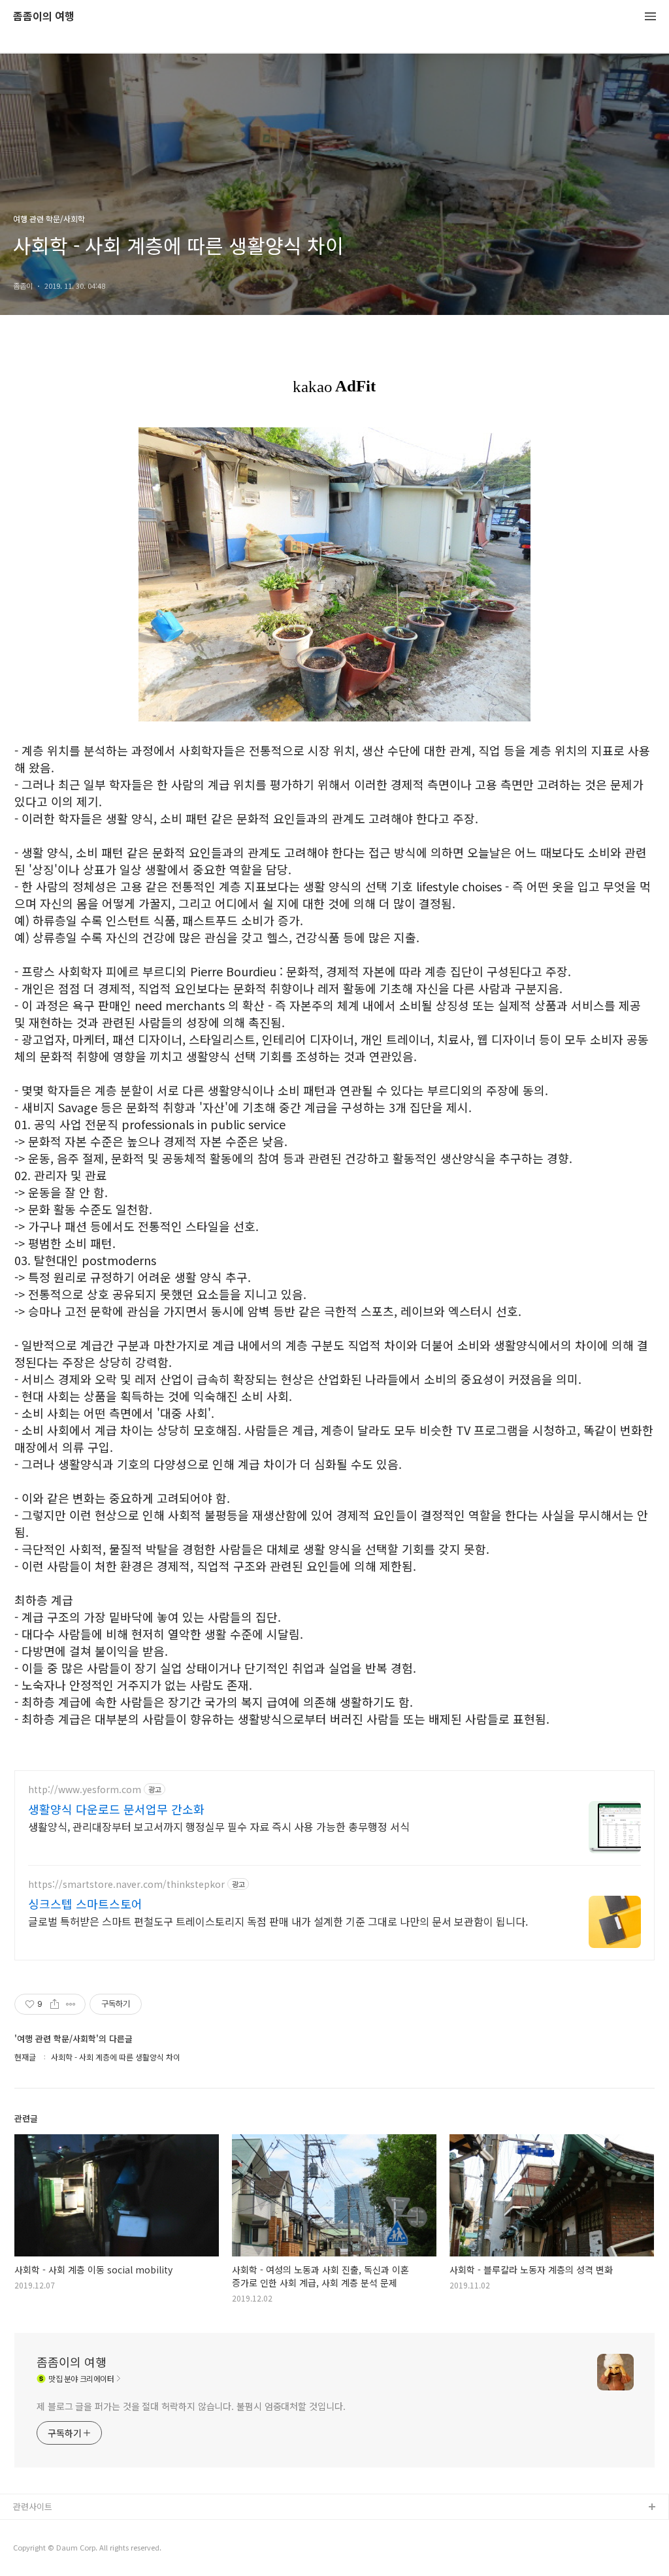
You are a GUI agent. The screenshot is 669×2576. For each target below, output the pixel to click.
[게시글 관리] (71, 2004)
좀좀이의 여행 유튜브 (52, 2529)
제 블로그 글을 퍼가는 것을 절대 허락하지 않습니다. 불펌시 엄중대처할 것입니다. (191, 2406)
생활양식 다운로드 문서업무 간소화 (116, 1809)
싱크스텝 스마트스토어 (85, 1904)
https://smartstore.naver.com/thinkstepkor (126, 1884)
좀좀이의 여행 (44, 17)
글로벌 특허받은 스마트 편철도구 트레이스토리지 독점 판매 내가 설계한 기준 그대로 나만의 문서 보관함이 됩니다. (278, 1921)
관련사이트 (33, 2506)
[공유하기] (55, 2004)
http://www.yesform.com (85, 1790)
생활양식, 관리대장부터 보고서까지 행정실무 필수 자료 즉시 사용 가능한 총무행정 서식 (219, 1826)
